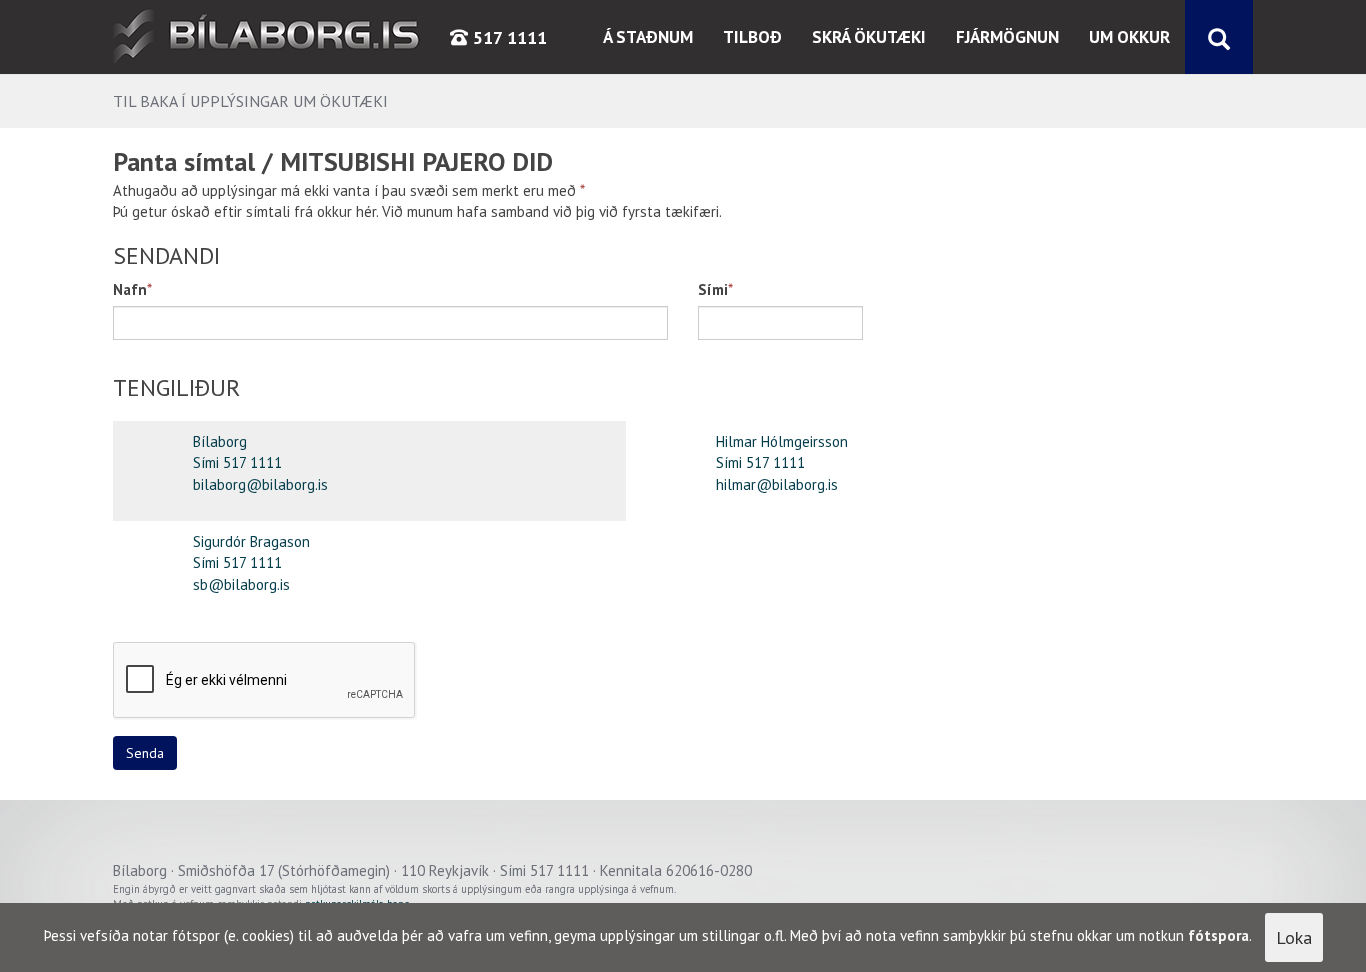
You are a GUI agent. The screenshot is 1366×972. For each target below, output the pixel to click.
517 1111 (507, 37)
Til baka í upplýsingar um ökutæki (250, 101)
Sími (713, 289)
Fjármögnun (1007, 37)
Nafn (130, 289)
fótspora (1218, 935)
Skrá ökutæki (869, 37)
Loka (1294, 937)
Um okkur (1129, 37)
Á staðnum (648, 37)
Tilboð (752, 37)
